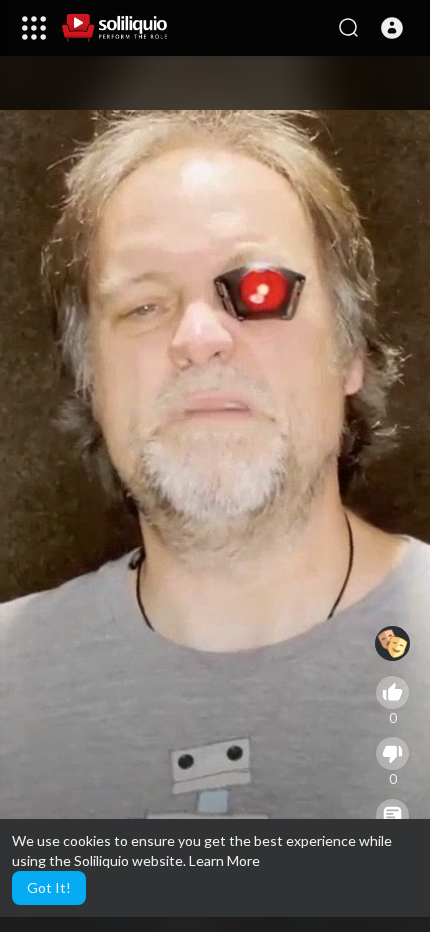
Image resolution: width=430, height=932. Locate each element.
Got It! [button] (49, 887)
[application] (215, 494)
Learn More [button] (224, 860)
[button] (392, 28)
